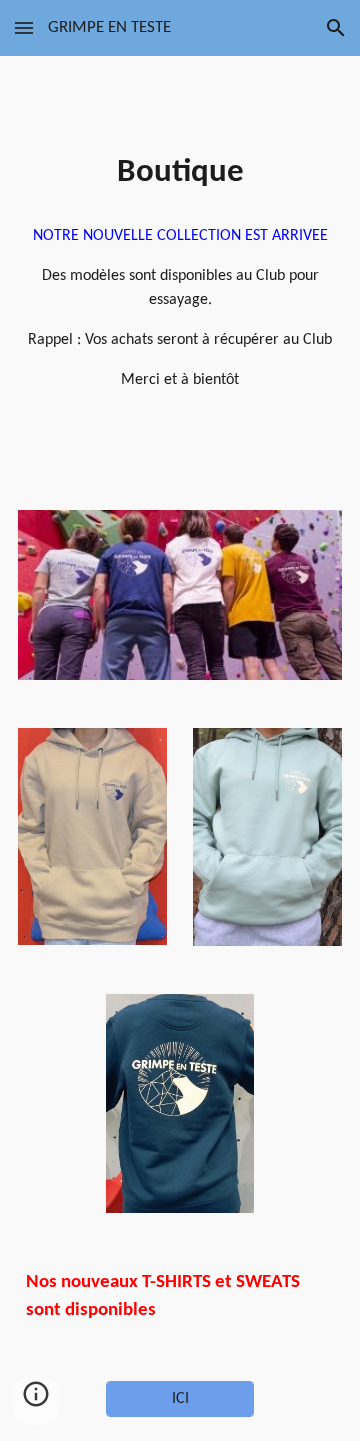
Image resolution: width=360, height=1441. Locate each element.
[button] (24, 27)
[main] (180, 173)
